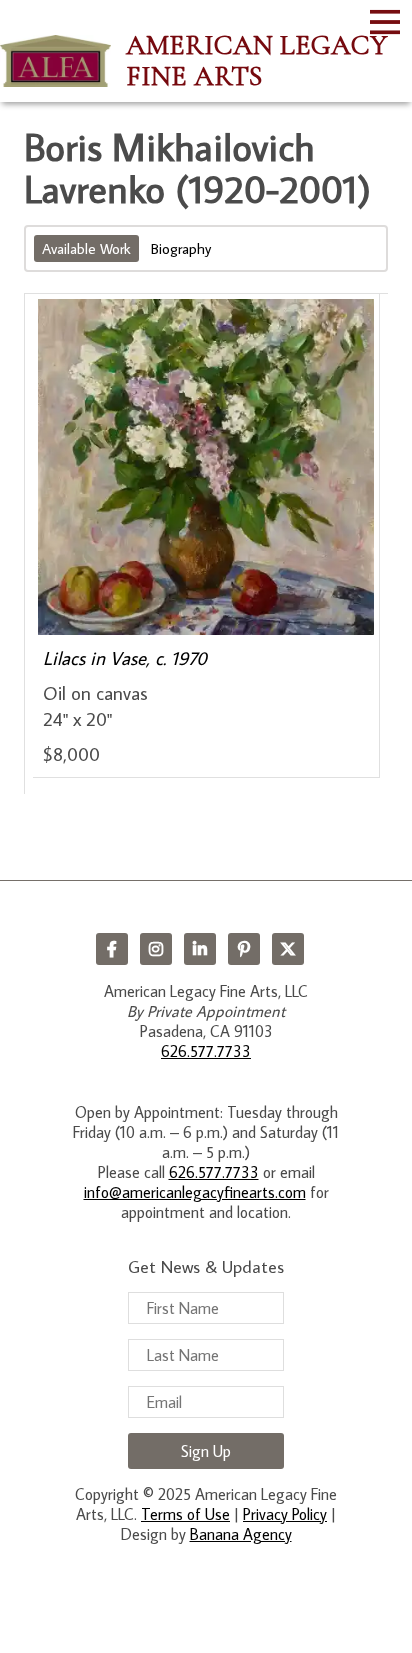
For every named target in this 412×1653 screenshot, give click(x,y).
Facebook (112, 949)
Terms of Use (185, 1514)
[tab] (88, 248)
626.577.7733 (206, 1051)
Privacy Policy (285, 1514)
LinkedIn (200, 949)
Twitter (288, 949)
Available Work (86, 248)
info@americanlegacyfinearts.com (195, 1192)
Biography (181, 248)
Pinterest (244, 949)
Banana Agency (241, 1534)
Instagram (156, 949)
